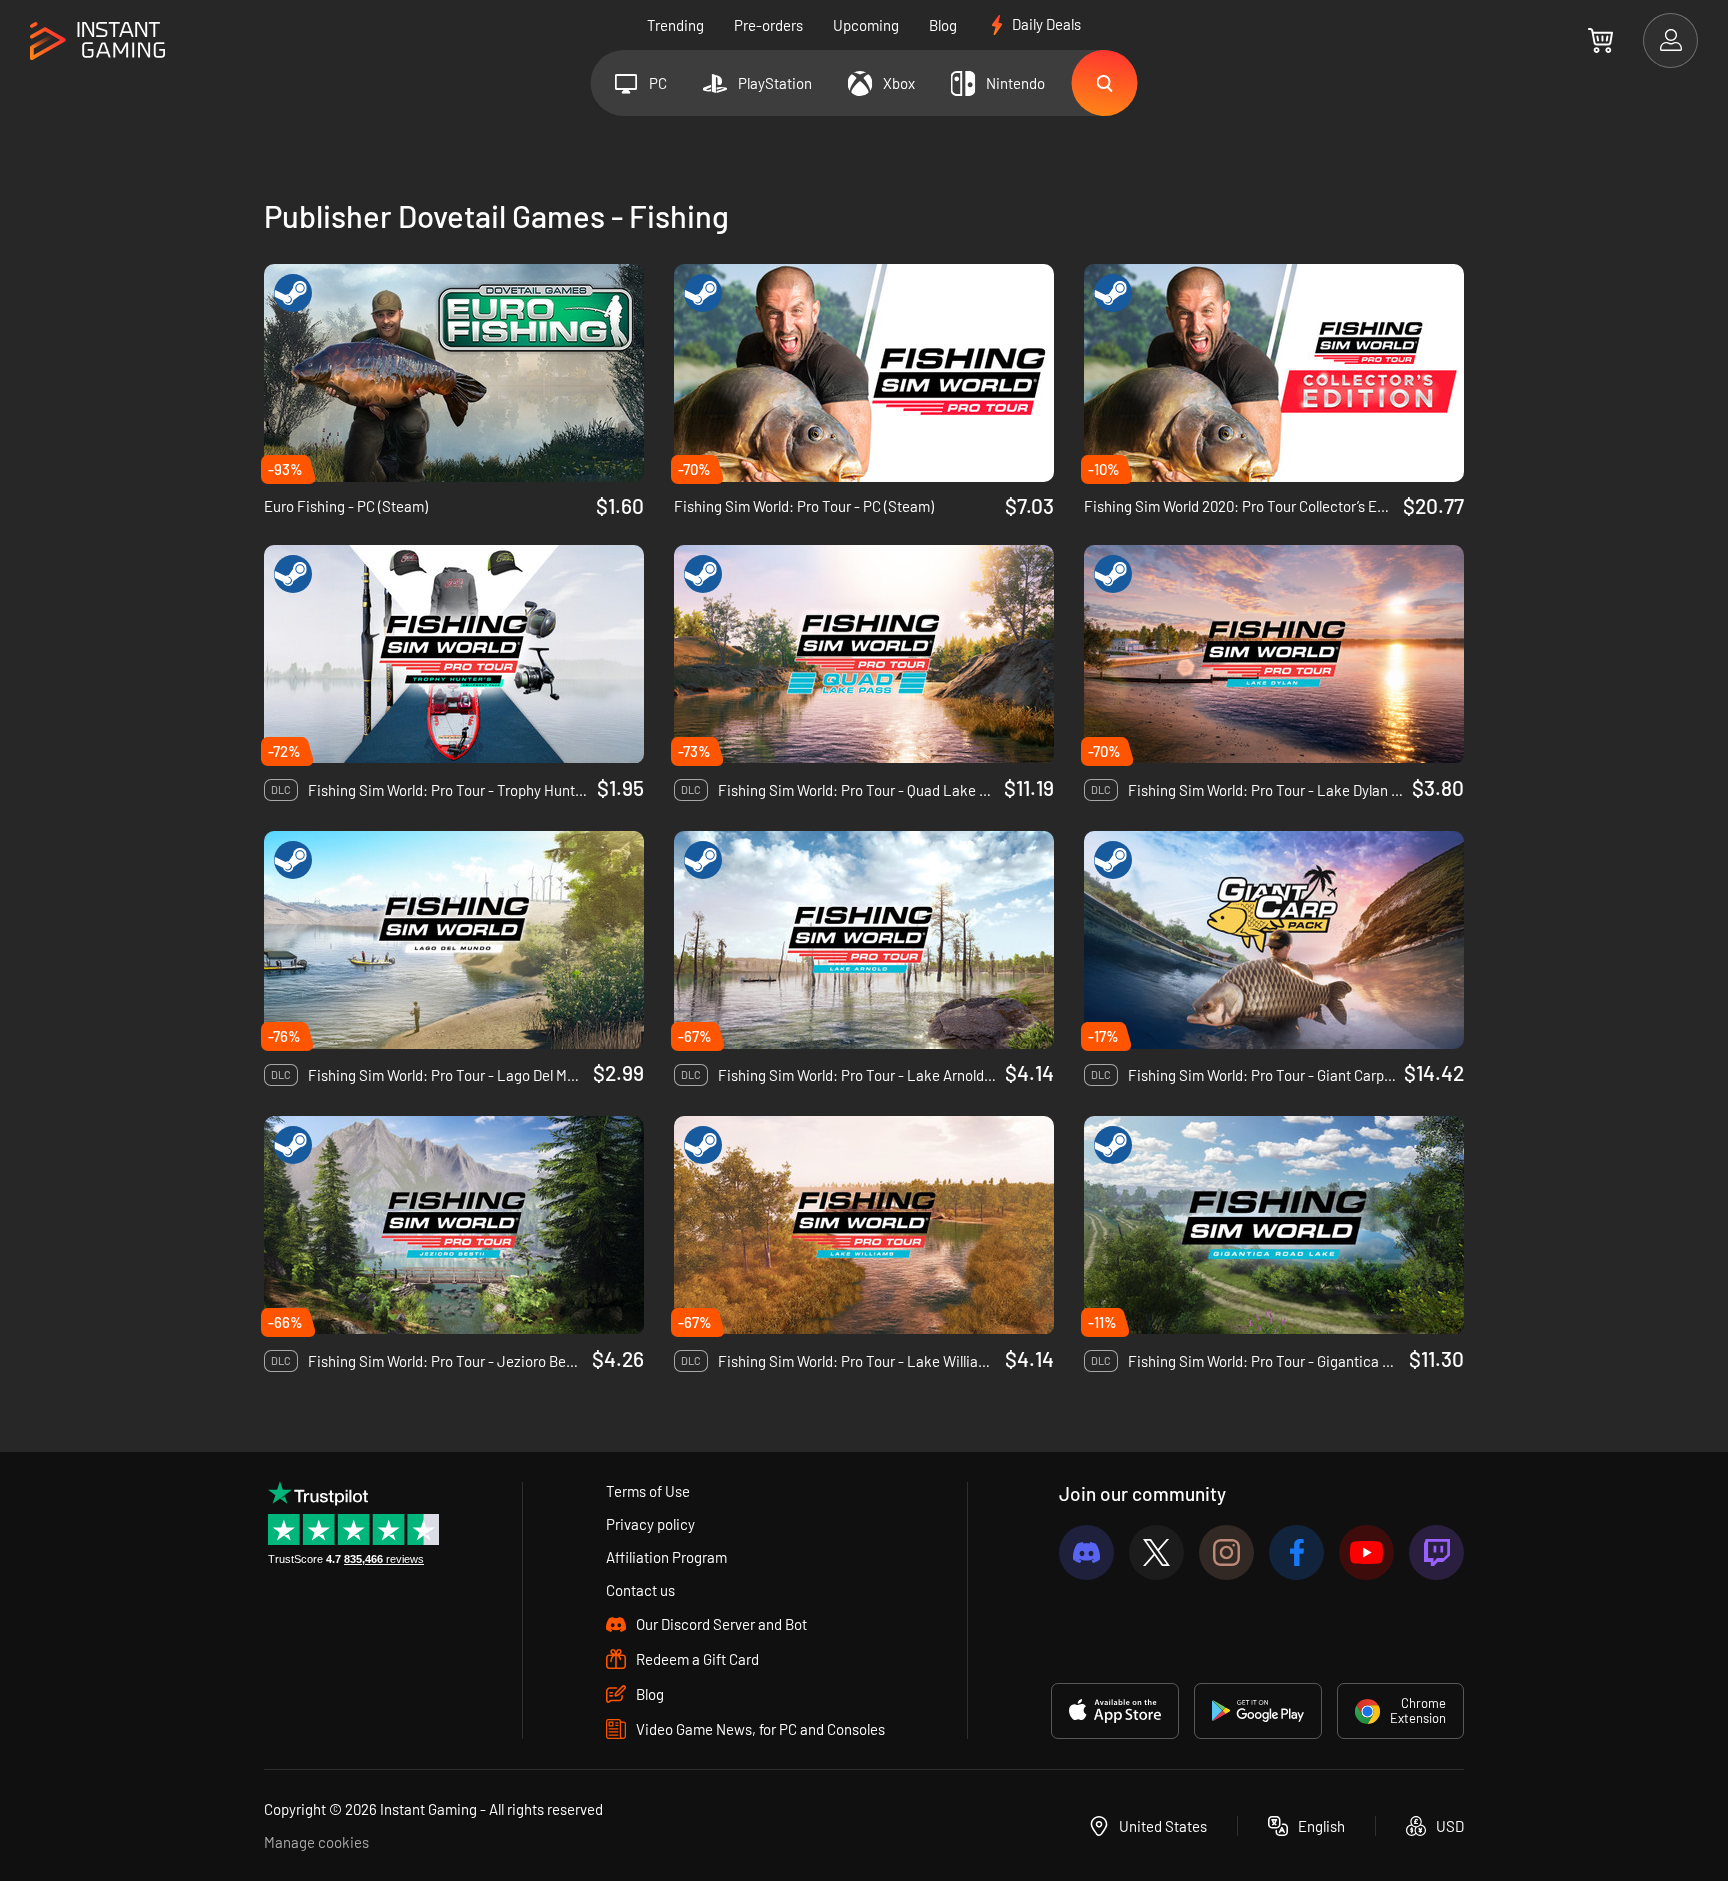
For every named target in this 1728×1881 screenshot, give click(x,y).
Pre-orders (768, 25)
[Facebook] (1296, 1552)
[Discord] (1086, 1552)
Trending (675, 25)
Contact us (640, 1590)
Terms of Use (648, 1491)
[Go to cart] (1600, 40)
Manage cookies (316, 1842)
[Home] (97, 41)
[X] (1156, 1552)
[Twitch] (1436, 1552)
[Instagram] (1226, 1552)
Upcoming (866, 25)
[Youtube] (1366, 1552)
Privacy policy (650, 1524)
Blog (943, 25)
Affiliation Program (666, 1557)
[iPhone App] (1115, 1711)
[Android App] (1258, 1711)
